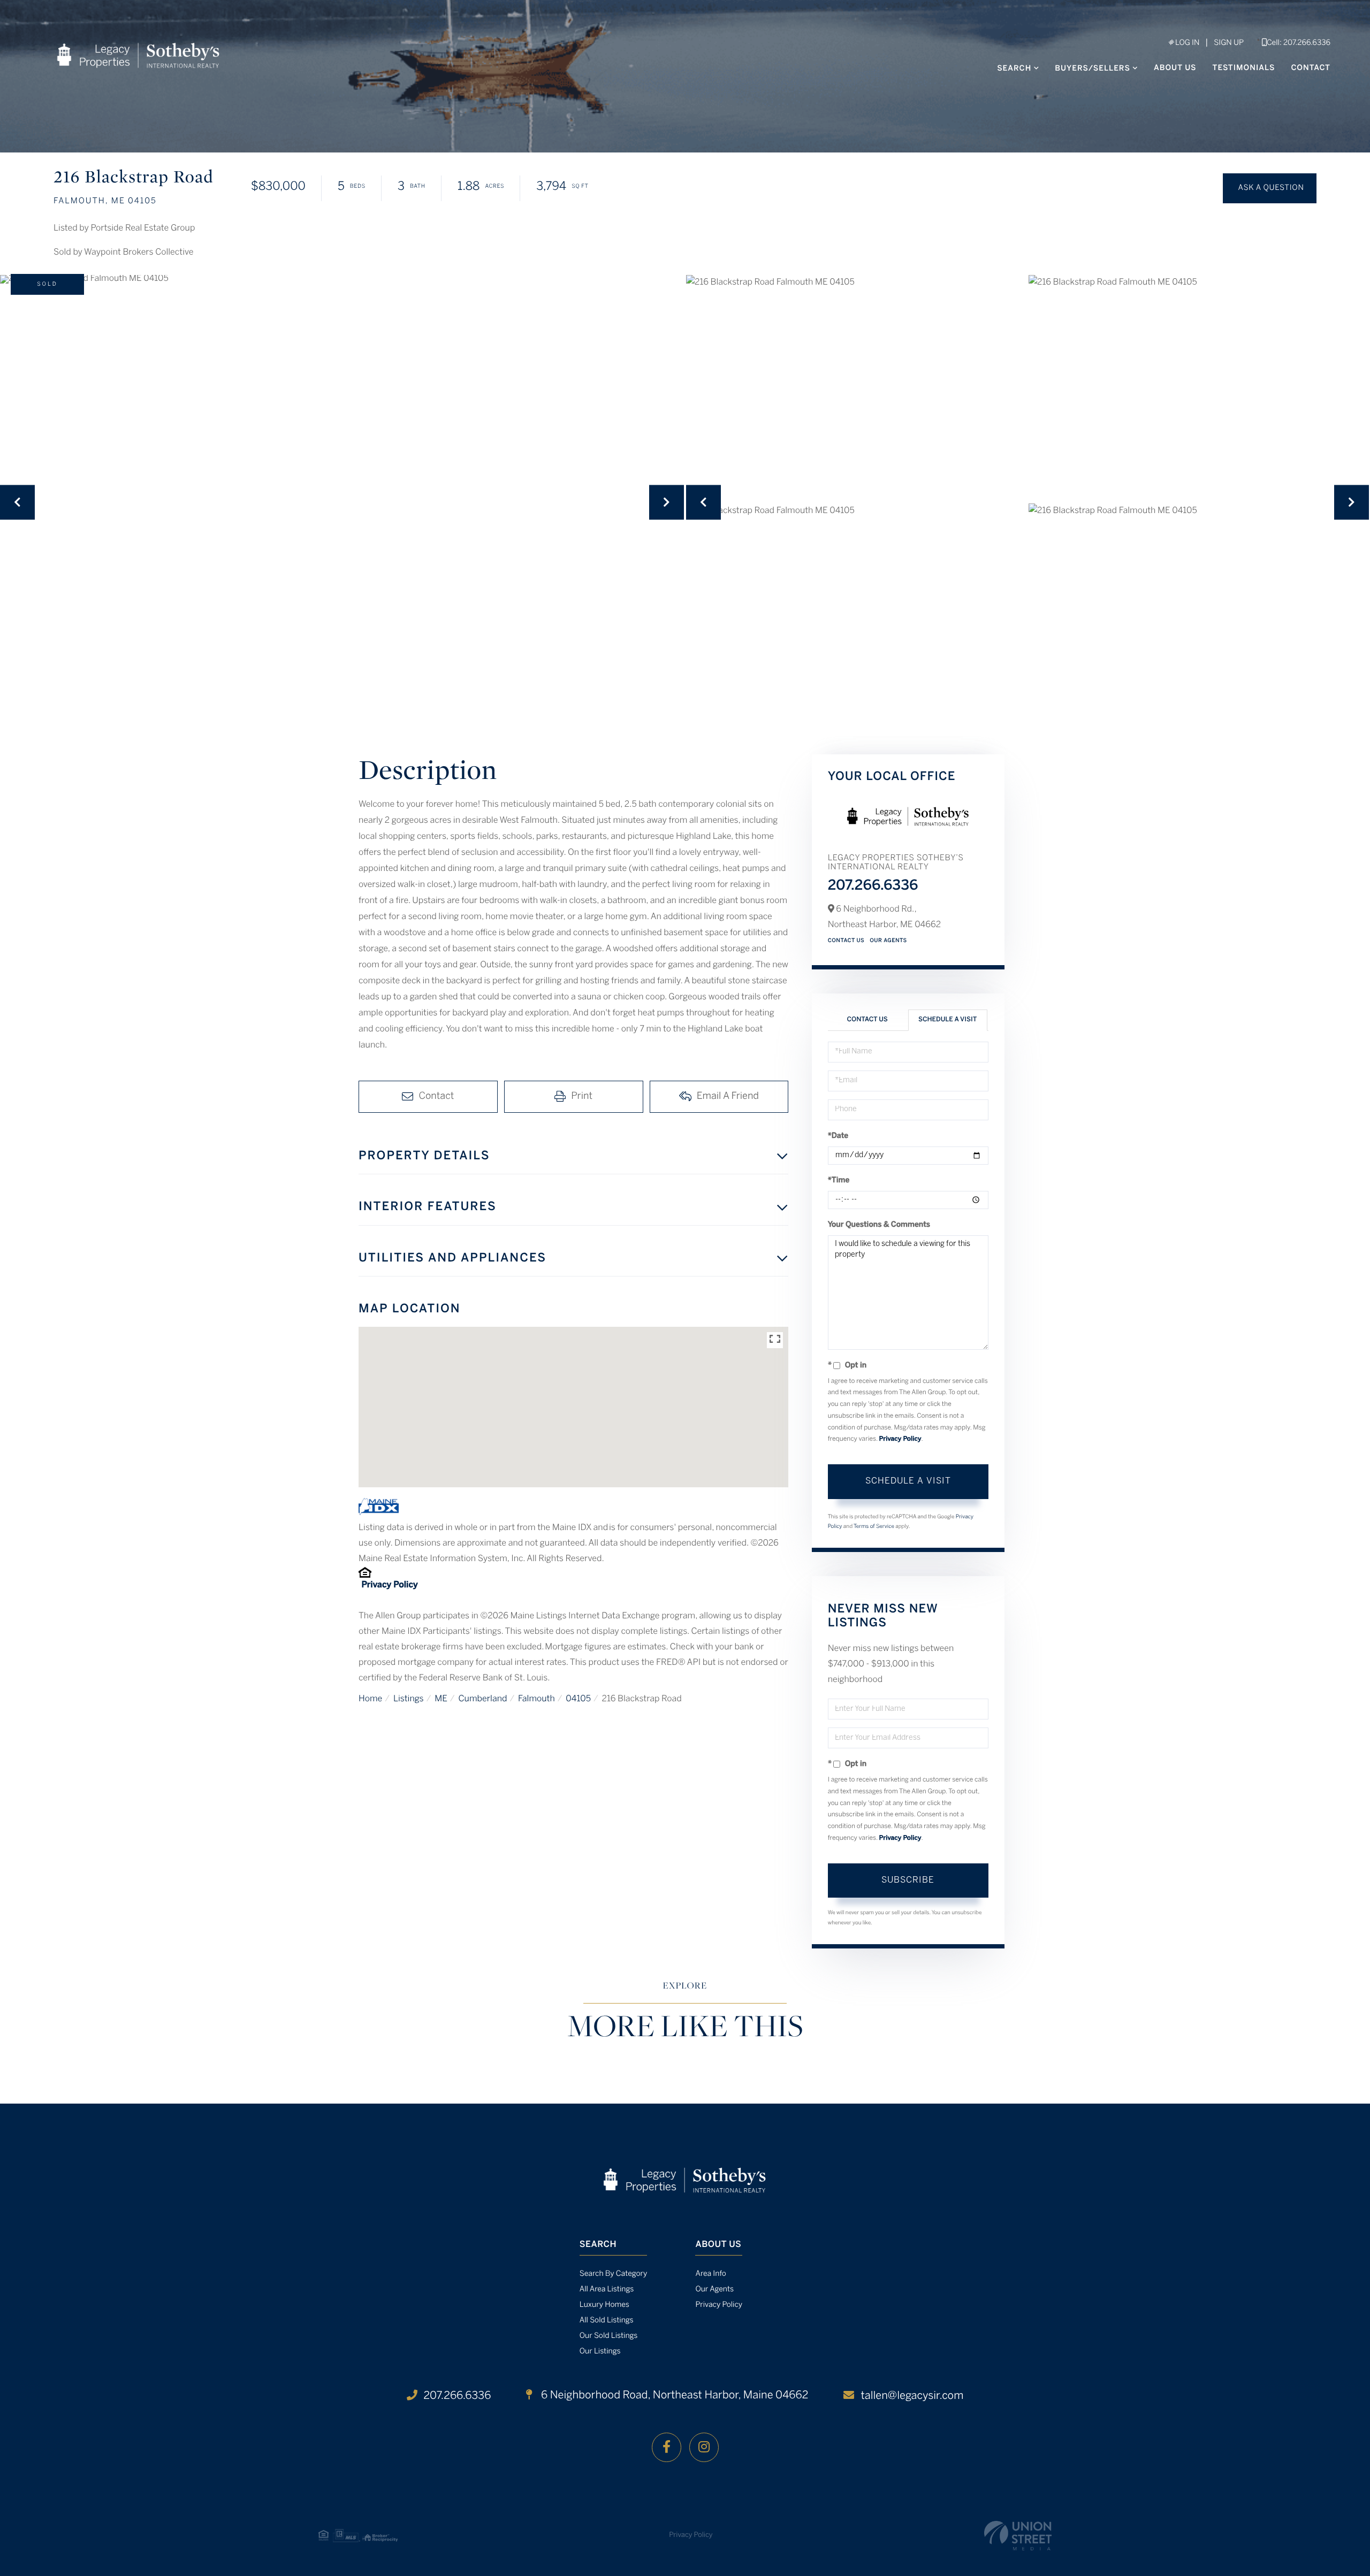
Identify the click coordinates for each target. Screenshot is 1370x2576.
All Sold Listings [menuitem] (607, 2321)
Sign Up (1229, 43)
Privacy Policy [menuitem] (719, 2305)
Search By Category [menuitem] (614, 2274)
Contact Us (846, 941)
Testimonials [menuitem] (1244, 68)
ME (441, 1699)
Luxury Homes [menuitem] (604, 2305)
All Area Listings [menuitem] (607, 2290)
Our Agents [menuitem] (714, 2290)
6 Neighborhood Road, (673, 2395)
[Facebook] (667, 2447)
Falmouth (536, 1699)
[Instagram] (704, 2447)
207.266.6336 (873, 886)
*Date (838, 1136)
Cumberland (482, 1699)
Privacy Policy (389, 1585)
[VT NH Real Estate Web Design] (1018, 2536)
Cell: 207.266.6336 (1299, 43)
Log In (1186, 43)
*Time (839, 1180)
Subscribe (908, 1880)
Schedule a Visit (947, 1020)
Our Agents (888, 941)
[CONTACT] (1270, 188)
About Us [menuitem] (1175, 68)
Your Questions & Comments (879, 1225)
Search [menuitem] (1014, 69)
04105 (578, 1699)
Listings (409, 1699)
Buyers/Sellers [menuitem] (1093, 69)
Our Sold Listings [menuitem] (609, 2336)
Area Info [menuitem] (710, 2274)
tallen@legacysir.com (912, 2396)
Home (370, 1699)
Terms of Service (874, 1527)
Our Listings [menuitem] (600, 2352)
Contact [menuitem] (1311, 68)
